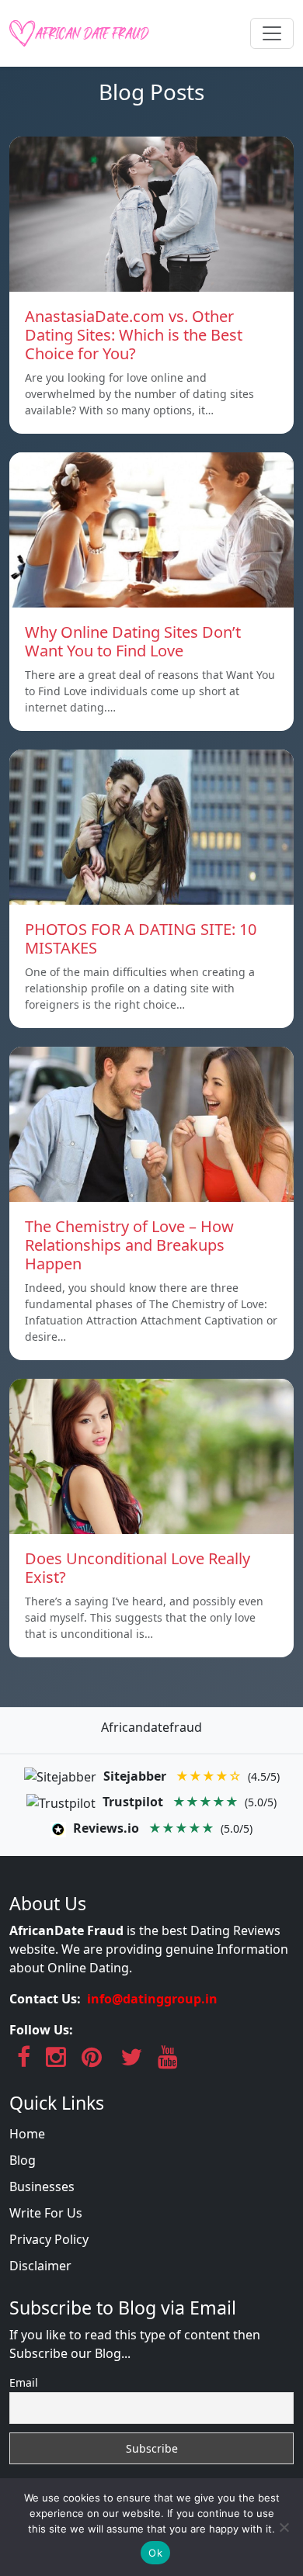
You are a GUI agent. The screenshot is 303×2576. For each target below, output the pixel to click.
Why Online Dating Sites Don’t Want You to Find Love (133, 641)
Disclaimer (40, 2266)
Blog (23, 2160)
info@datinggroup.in (152, 1999)
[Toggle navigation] (272, 33)
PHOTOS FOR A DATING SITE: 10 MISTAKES (141, 938)
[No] (284, 2527)
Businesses (42, 2186)
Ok (155, 2553)
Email (24, 2382)
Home (27, 2134)
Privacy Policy (49, 2239)
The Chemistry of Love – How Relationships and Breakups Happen (129, 1245)
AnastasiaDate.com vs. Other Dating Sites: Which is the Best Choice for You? (134, 335)
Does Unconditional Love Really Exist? (138, 1568)
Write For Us (46, 2213)
